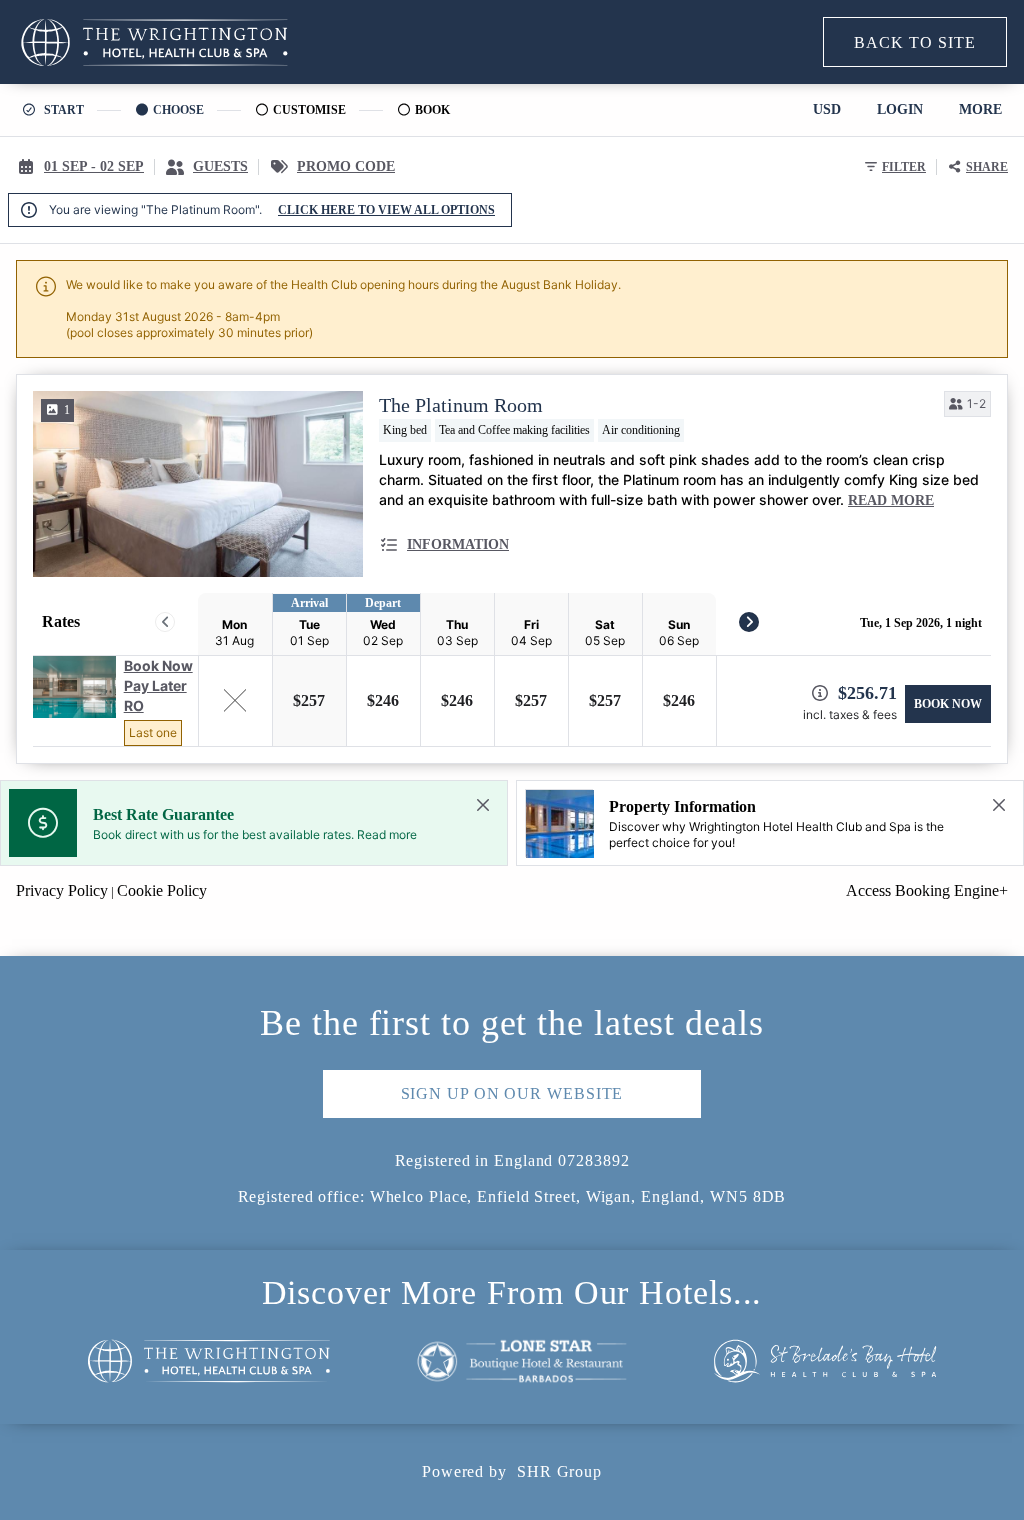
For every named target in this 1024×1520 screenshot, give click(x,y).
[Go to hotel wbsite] (154, 42)
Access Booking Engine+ (927, 890)
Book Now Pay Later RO (158, 685)
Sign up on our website (512, 1093)
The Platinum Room (461, 405)
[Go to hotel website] (209, 1365)
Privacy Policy (62, 890)
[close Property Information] (999, 805)
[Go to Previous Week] (165, 622)
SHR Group (559, 1471)
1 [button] (67, 410)
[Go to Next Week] (749, 622)
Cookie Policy (162, 890)
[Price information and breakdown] (820, 693)
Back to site (915, 42)
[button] (967, 404)
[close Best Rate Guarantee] (483, 805)
